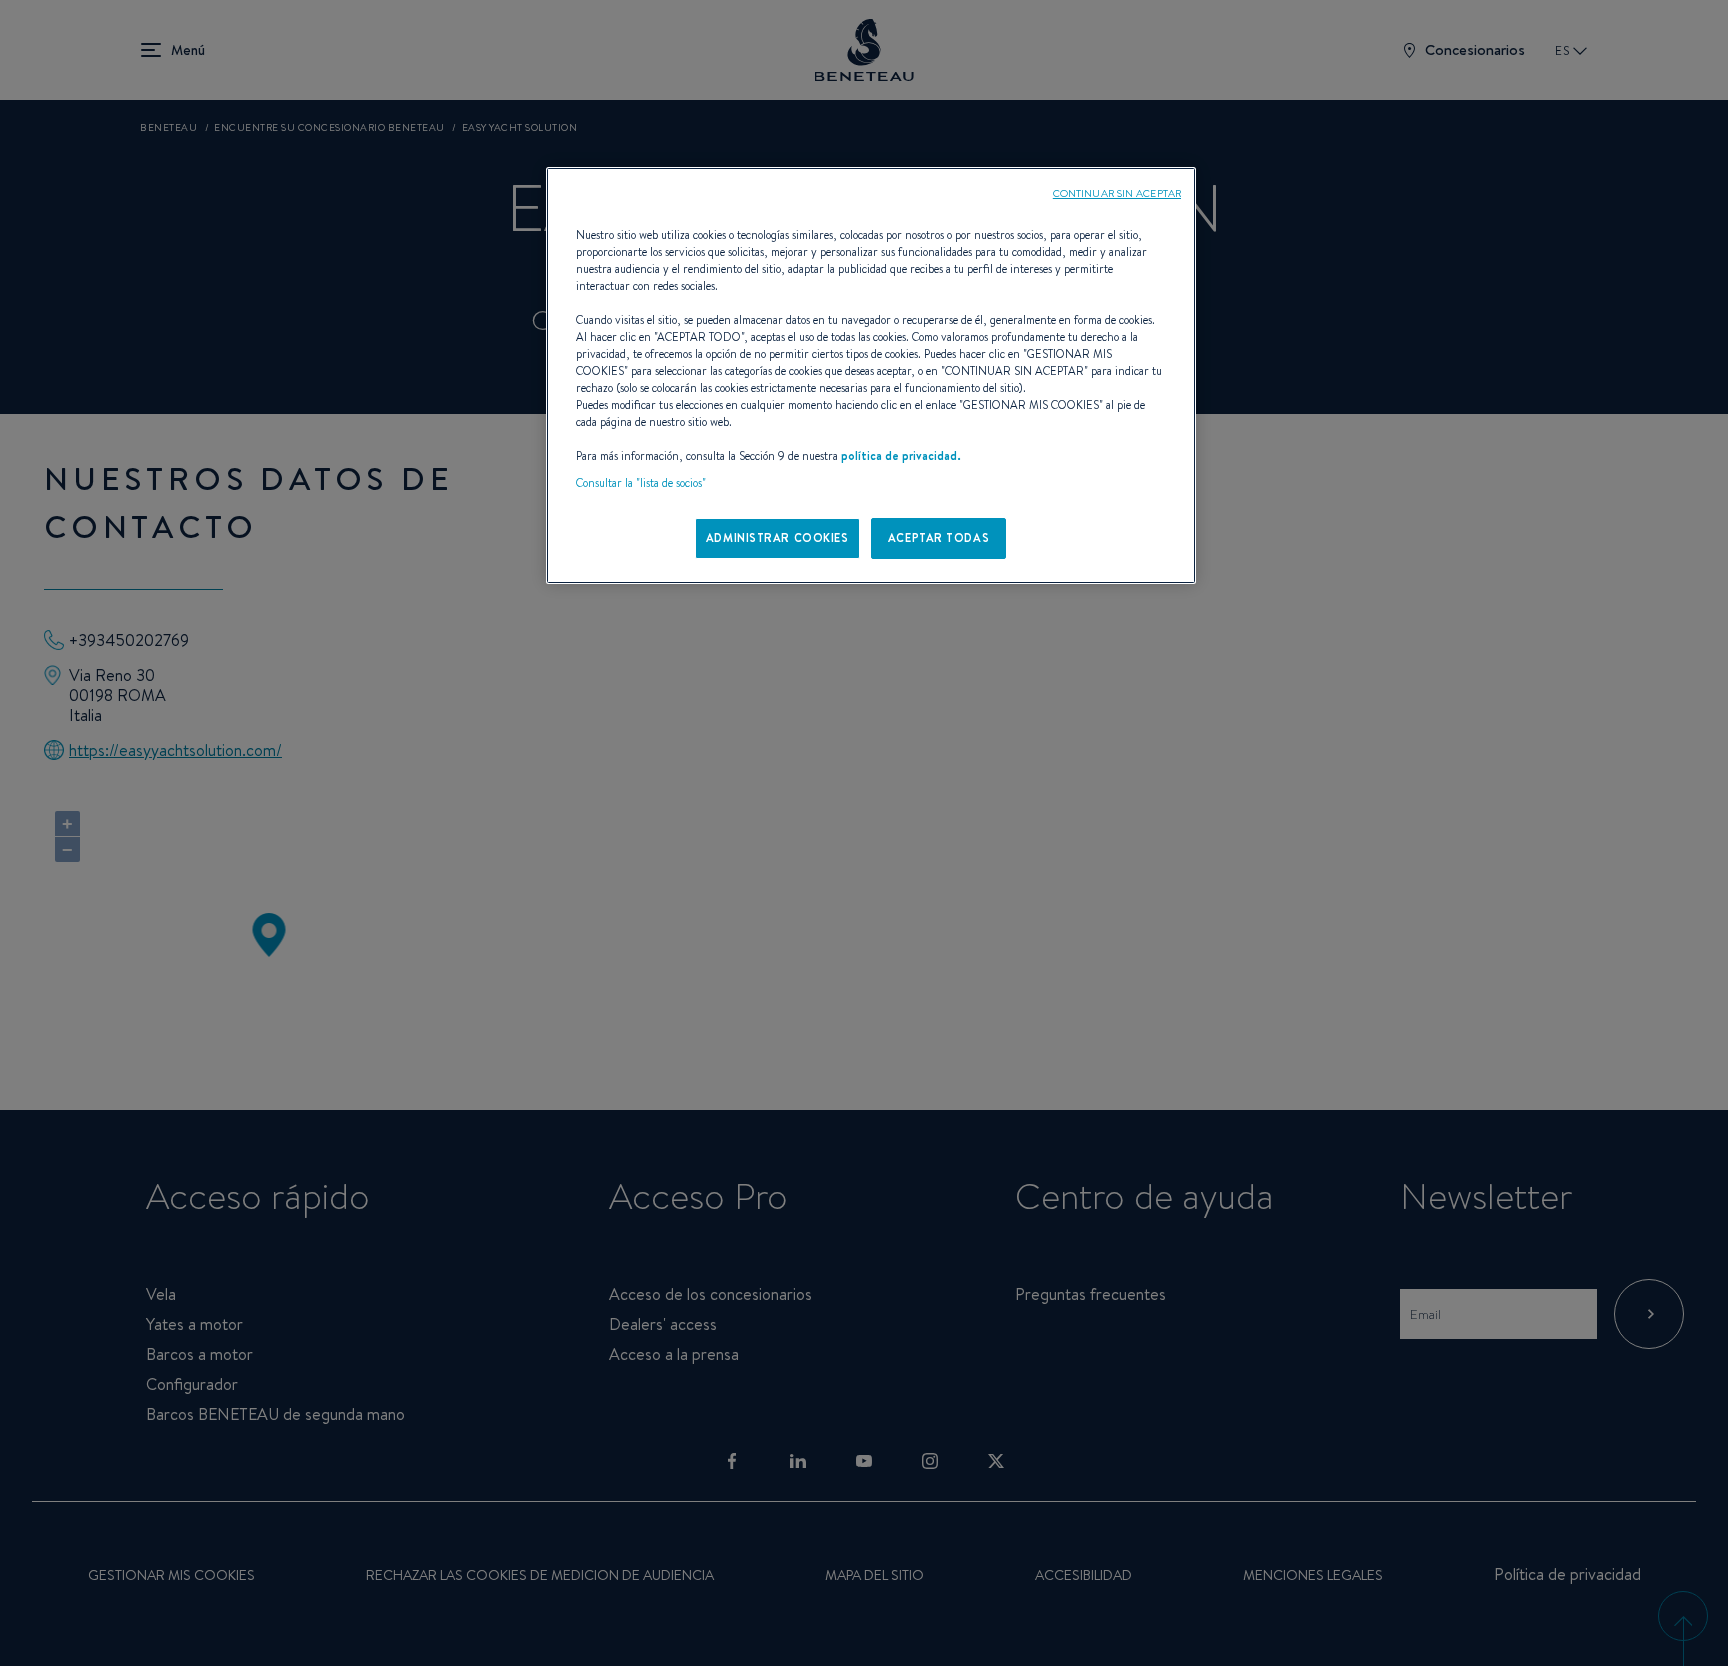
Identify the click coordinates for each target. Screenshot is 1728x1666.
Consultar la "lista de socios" (641, 483)
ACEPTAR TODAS (938, 538)
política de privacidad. (901, 456)
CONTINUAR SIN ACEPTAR (1117, 193)
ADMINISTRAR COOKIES (777, 538)
